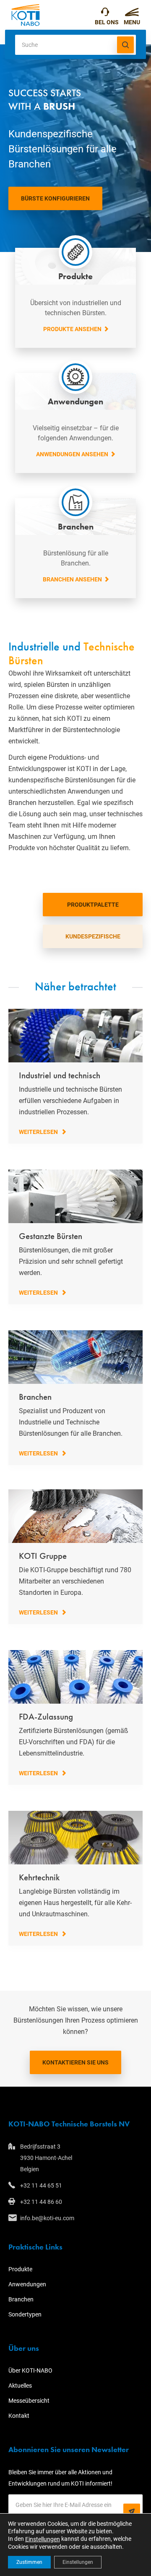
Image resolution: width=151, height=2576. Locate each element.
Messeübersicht (29, 2401)
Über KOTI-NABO (30, 2370)
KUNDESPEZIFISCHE (93, 936)
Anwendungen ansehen (72, 454)
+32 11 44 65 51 (107, 15)
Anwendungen (27, 2284)
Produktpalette (93, 905)
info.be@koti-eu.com (47, 2218)
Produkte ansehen (72, 329)
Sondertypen (25, 2314)
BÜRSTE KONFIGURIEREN (55, 198)
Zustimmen (29, 2562)
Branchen (21, 2299)
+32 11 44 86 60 (41, 2202)
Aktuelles (20, 2386)
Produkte (20, 2269)
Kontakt (19, 2416)
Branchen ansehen (72, 579)
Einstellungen (43, 2539)
